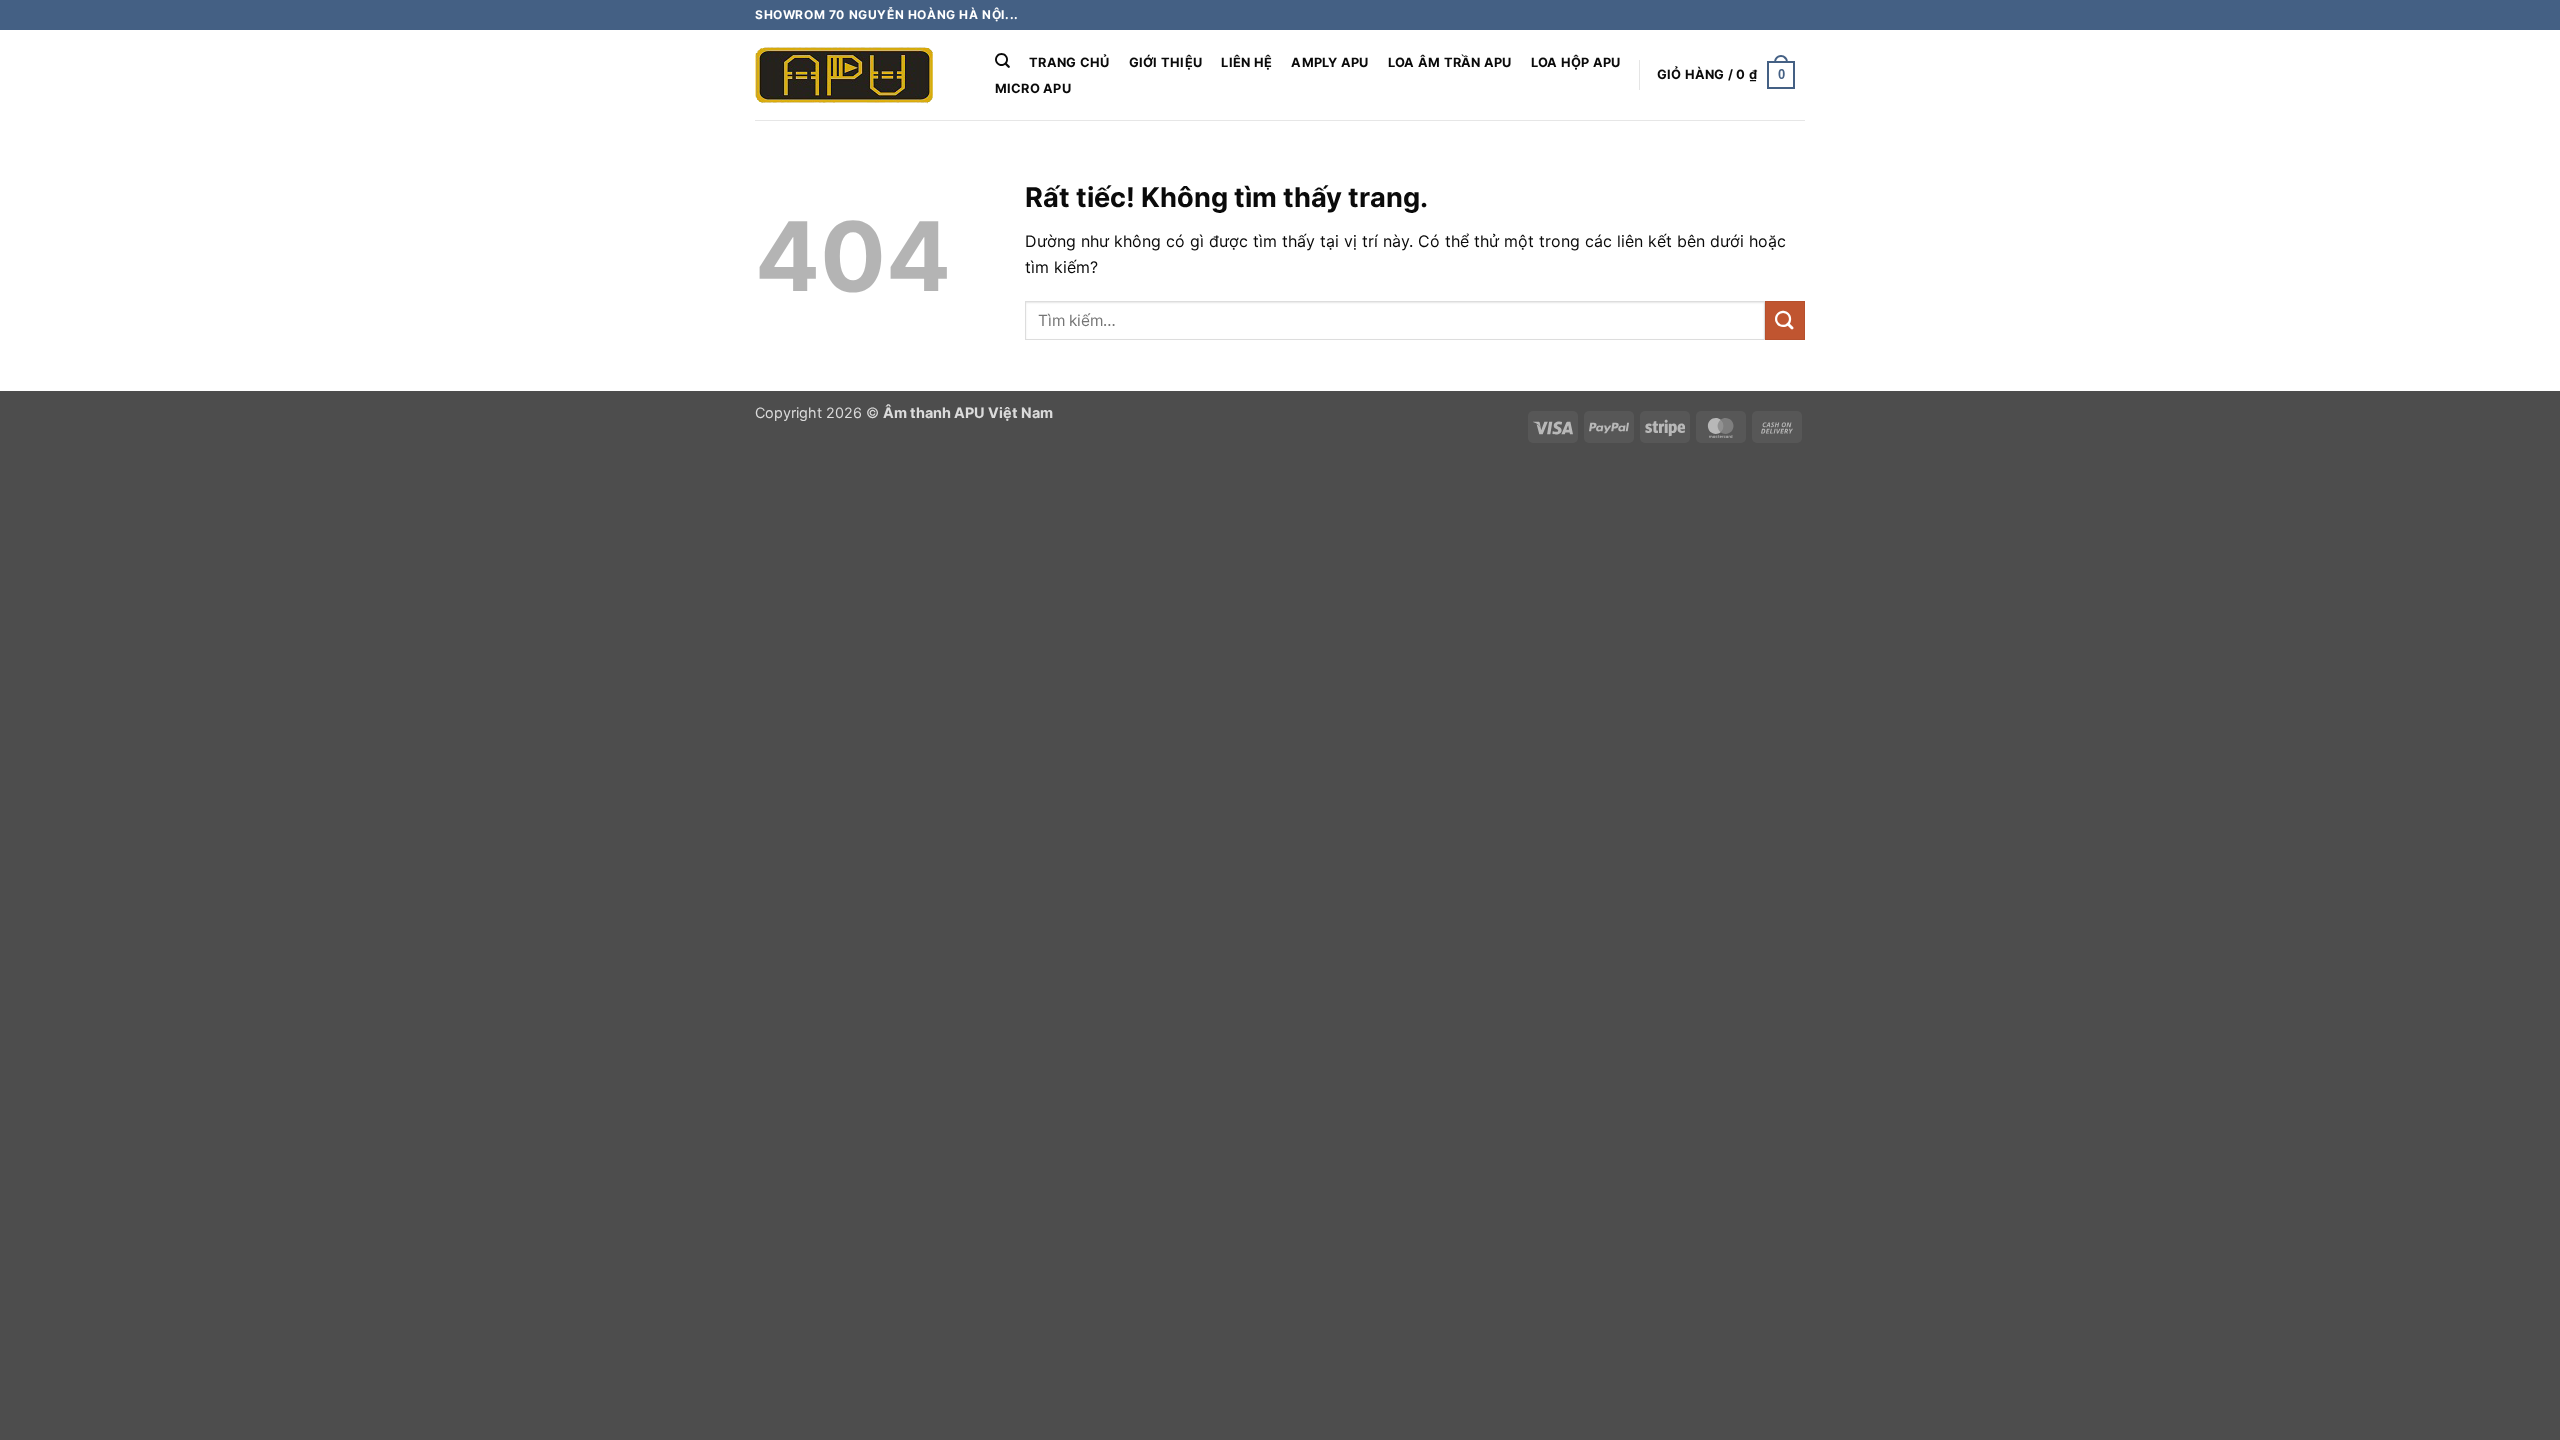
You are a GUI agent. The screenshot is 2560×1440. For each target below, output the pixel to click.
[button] (1726, 75)
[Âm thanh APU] (855, 75)
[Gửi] (1785, 320)
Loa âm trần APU (1450, 62)
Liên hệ (1246, 62)
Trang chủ (1069, 62)
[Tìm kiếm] (1002, 61)
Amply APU (1329, 62)
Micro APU (1033, 88)
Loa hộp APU (1576, 62)
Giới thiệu (1166, 62)
